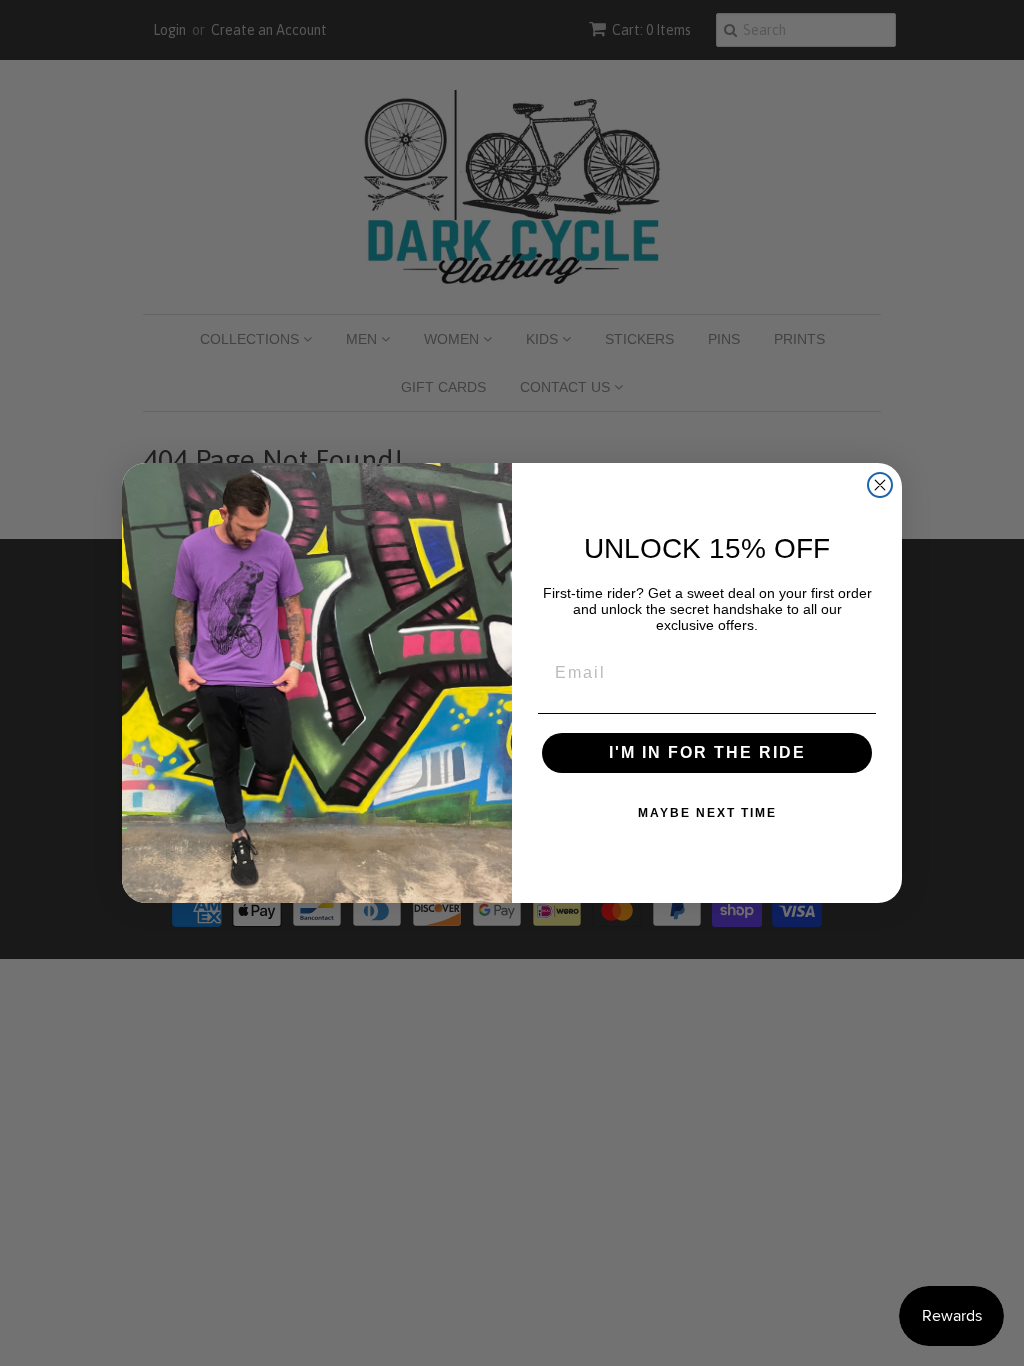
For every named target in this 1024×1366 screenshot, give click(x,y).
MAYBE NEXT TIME (707, 813)
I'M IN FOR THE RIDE (707, 752)
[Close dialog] (880, 485)
